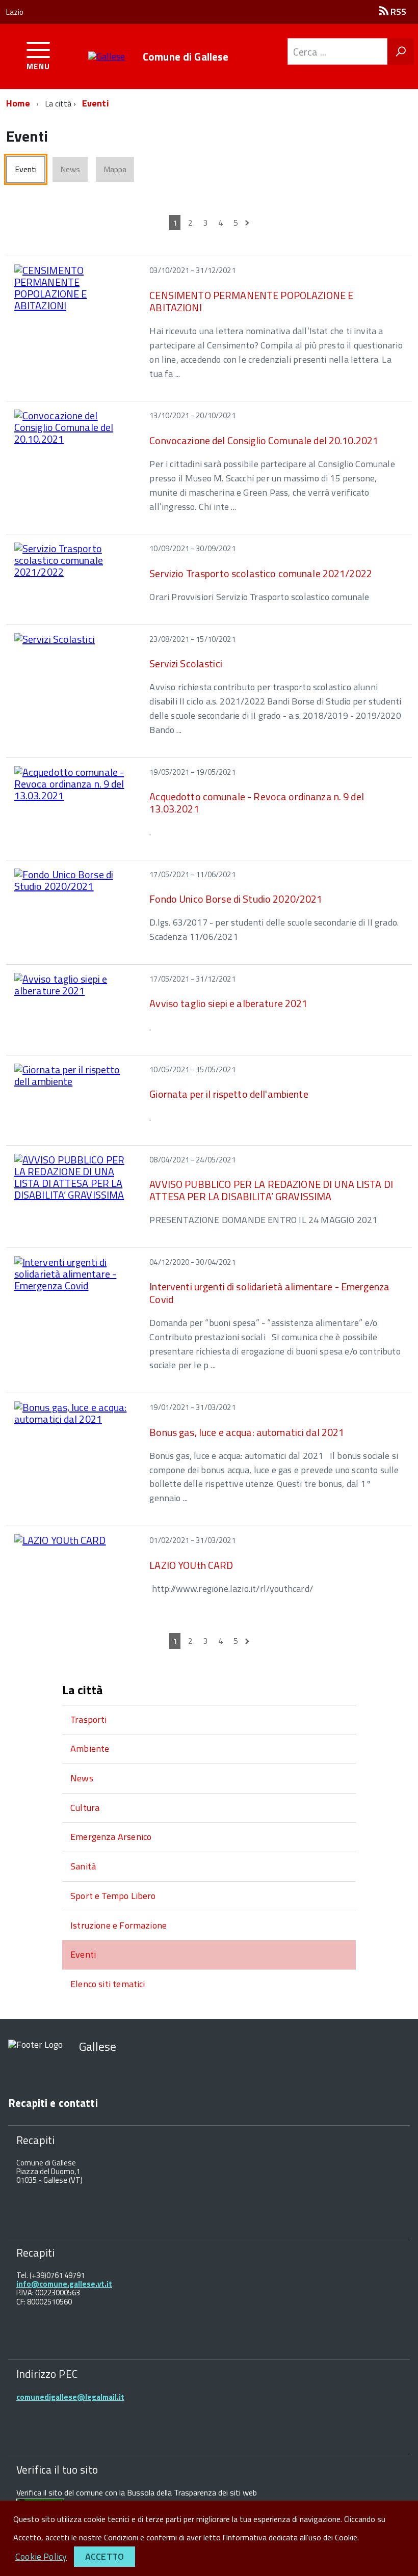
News (82, 1778)
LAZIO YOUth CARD (191, 1565)
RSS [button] (397, 11)
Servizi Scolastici (186, 663)
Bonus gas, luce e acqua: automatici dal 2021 (247, 1432)
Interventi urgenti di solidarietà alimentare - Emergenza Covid (269, 1293)
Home (18, 103)
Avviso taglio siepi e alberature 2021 (228, 1003)
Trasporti (89, 1719)
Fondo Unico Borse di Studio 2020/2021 (236, 899)
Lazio (15, 12)
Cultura (85, 1808)
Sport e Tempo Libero (113, 1896)
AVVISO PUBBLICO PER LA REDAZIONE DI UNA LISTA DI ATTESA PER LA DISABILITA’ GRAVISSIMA (271, 1190)
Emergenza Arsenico (111, 1837)
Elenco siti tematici (108, 1984)
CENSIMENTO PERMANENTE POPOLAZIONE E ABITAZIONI (251, 301)
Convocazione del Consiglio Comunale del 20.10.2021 (264, 440)
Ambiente (90, 1748)
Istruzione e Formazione (119, 1925)
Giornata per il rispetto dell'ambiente (229, 1094)
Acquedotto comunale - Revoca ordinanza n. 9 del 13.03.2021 (257, 803)
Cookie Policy (41, 2556)
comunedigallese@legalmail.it (70, 2397)
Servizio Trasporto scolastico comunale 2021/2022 (261, 573)
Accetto (104, 2556)
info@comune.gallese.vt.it (64, 2284)
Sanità (83, 1866)
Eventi (96, 103)
